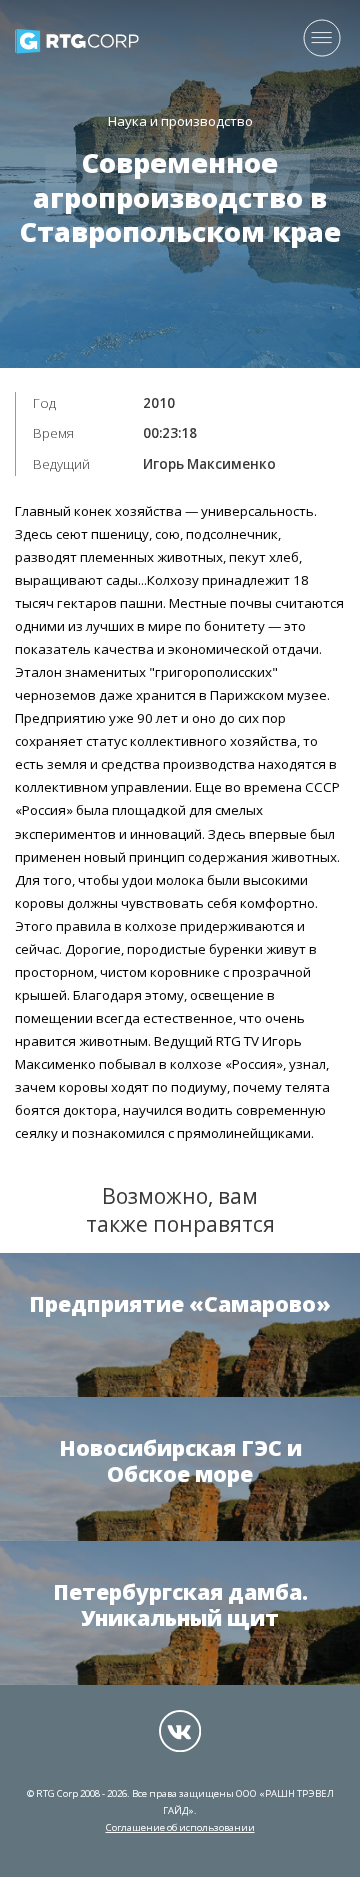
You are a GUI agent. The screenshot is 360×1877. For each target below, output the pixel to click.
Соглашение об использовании (180, 1827)
